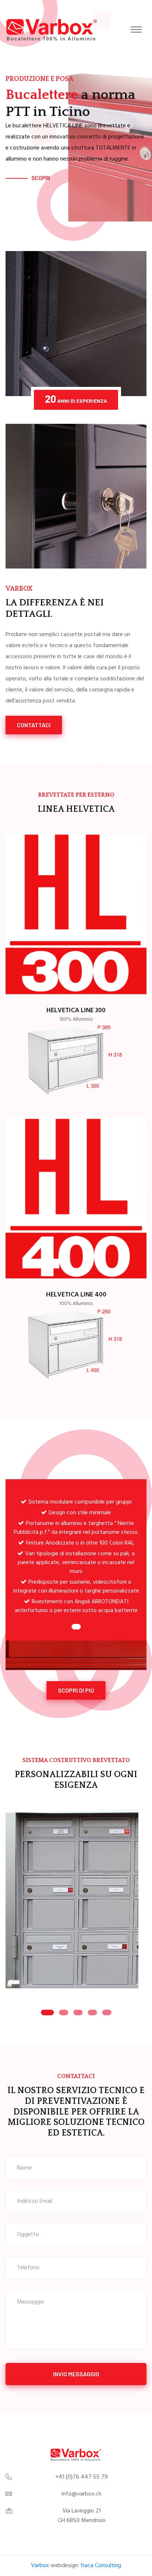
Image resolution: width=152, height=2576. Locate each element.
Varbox (40, 2566)
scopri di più (76, 1690)
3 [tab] (78, 2012)
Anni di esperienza (76, 399)
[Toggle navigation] (136, 30)
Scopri (41, 178)
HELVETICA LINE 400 (76, 1295)
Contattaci (34, 725)
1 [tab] (76, 1627)
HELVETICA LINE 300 (76, 1011)
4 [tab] (92, 2012)
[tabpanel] (76, 1554)
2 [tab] (64, 2012)
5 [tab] (107, 2012)
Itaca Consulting (101, 2566)
